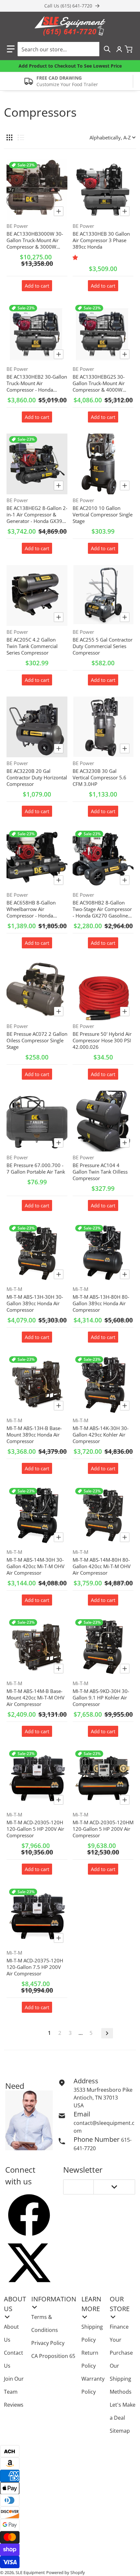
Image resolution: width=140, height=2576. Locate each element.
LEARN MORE (91, 2304)
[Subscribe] (114, 2187)
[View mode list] (21, 137)
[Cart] (129, 49)
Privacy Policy (48, 2343)
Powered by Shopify (66, 2572)
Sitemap (120, 2431)
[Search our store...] (107, 49)
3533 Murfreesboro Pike (103, 2090)
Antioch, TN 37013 (96, 2098)
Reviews (14, 2405)
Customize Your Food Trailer (67, 84)
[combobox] (66, 49)
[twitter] (29, 2263)
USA (79, 2105)
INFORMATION (54, 2299)
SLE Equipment (30, 2572)
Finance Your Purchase (121, 2340)
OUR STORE (120, 2304)
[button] (11, 49)
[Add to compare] (59, 211)
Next (107, 2033)
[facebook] (29, 2215)
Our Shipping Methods (121, 2379)
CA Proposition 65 (53, 2356)
